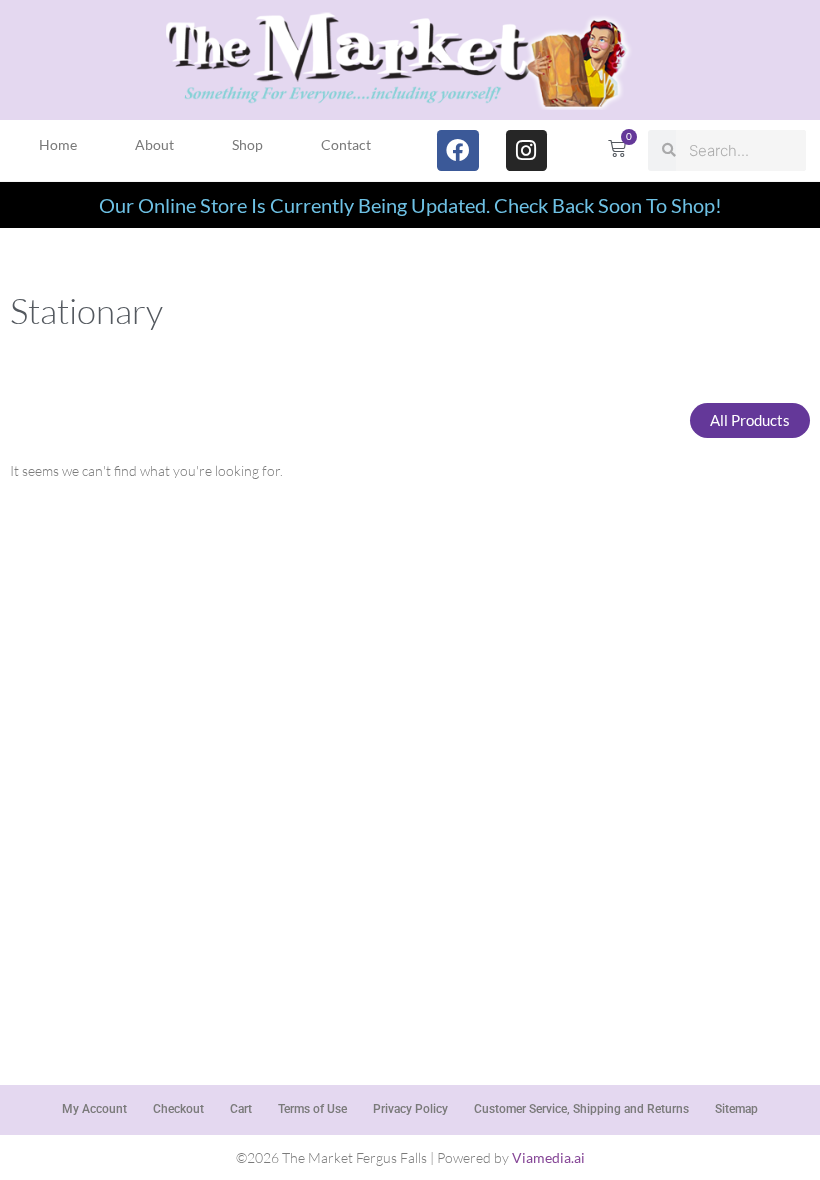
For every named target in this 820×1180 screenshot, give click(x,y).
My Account (94, 1109)
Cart (241, 1109)
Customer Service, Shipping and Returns (581, 1109)
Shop (247, 144)
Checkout (178, 1109)
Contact (346, 144)
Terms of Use (312, 1109)
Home (58, 144)
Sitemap (736, 1109)
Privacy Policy (410, 1109)
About (154, 144)
